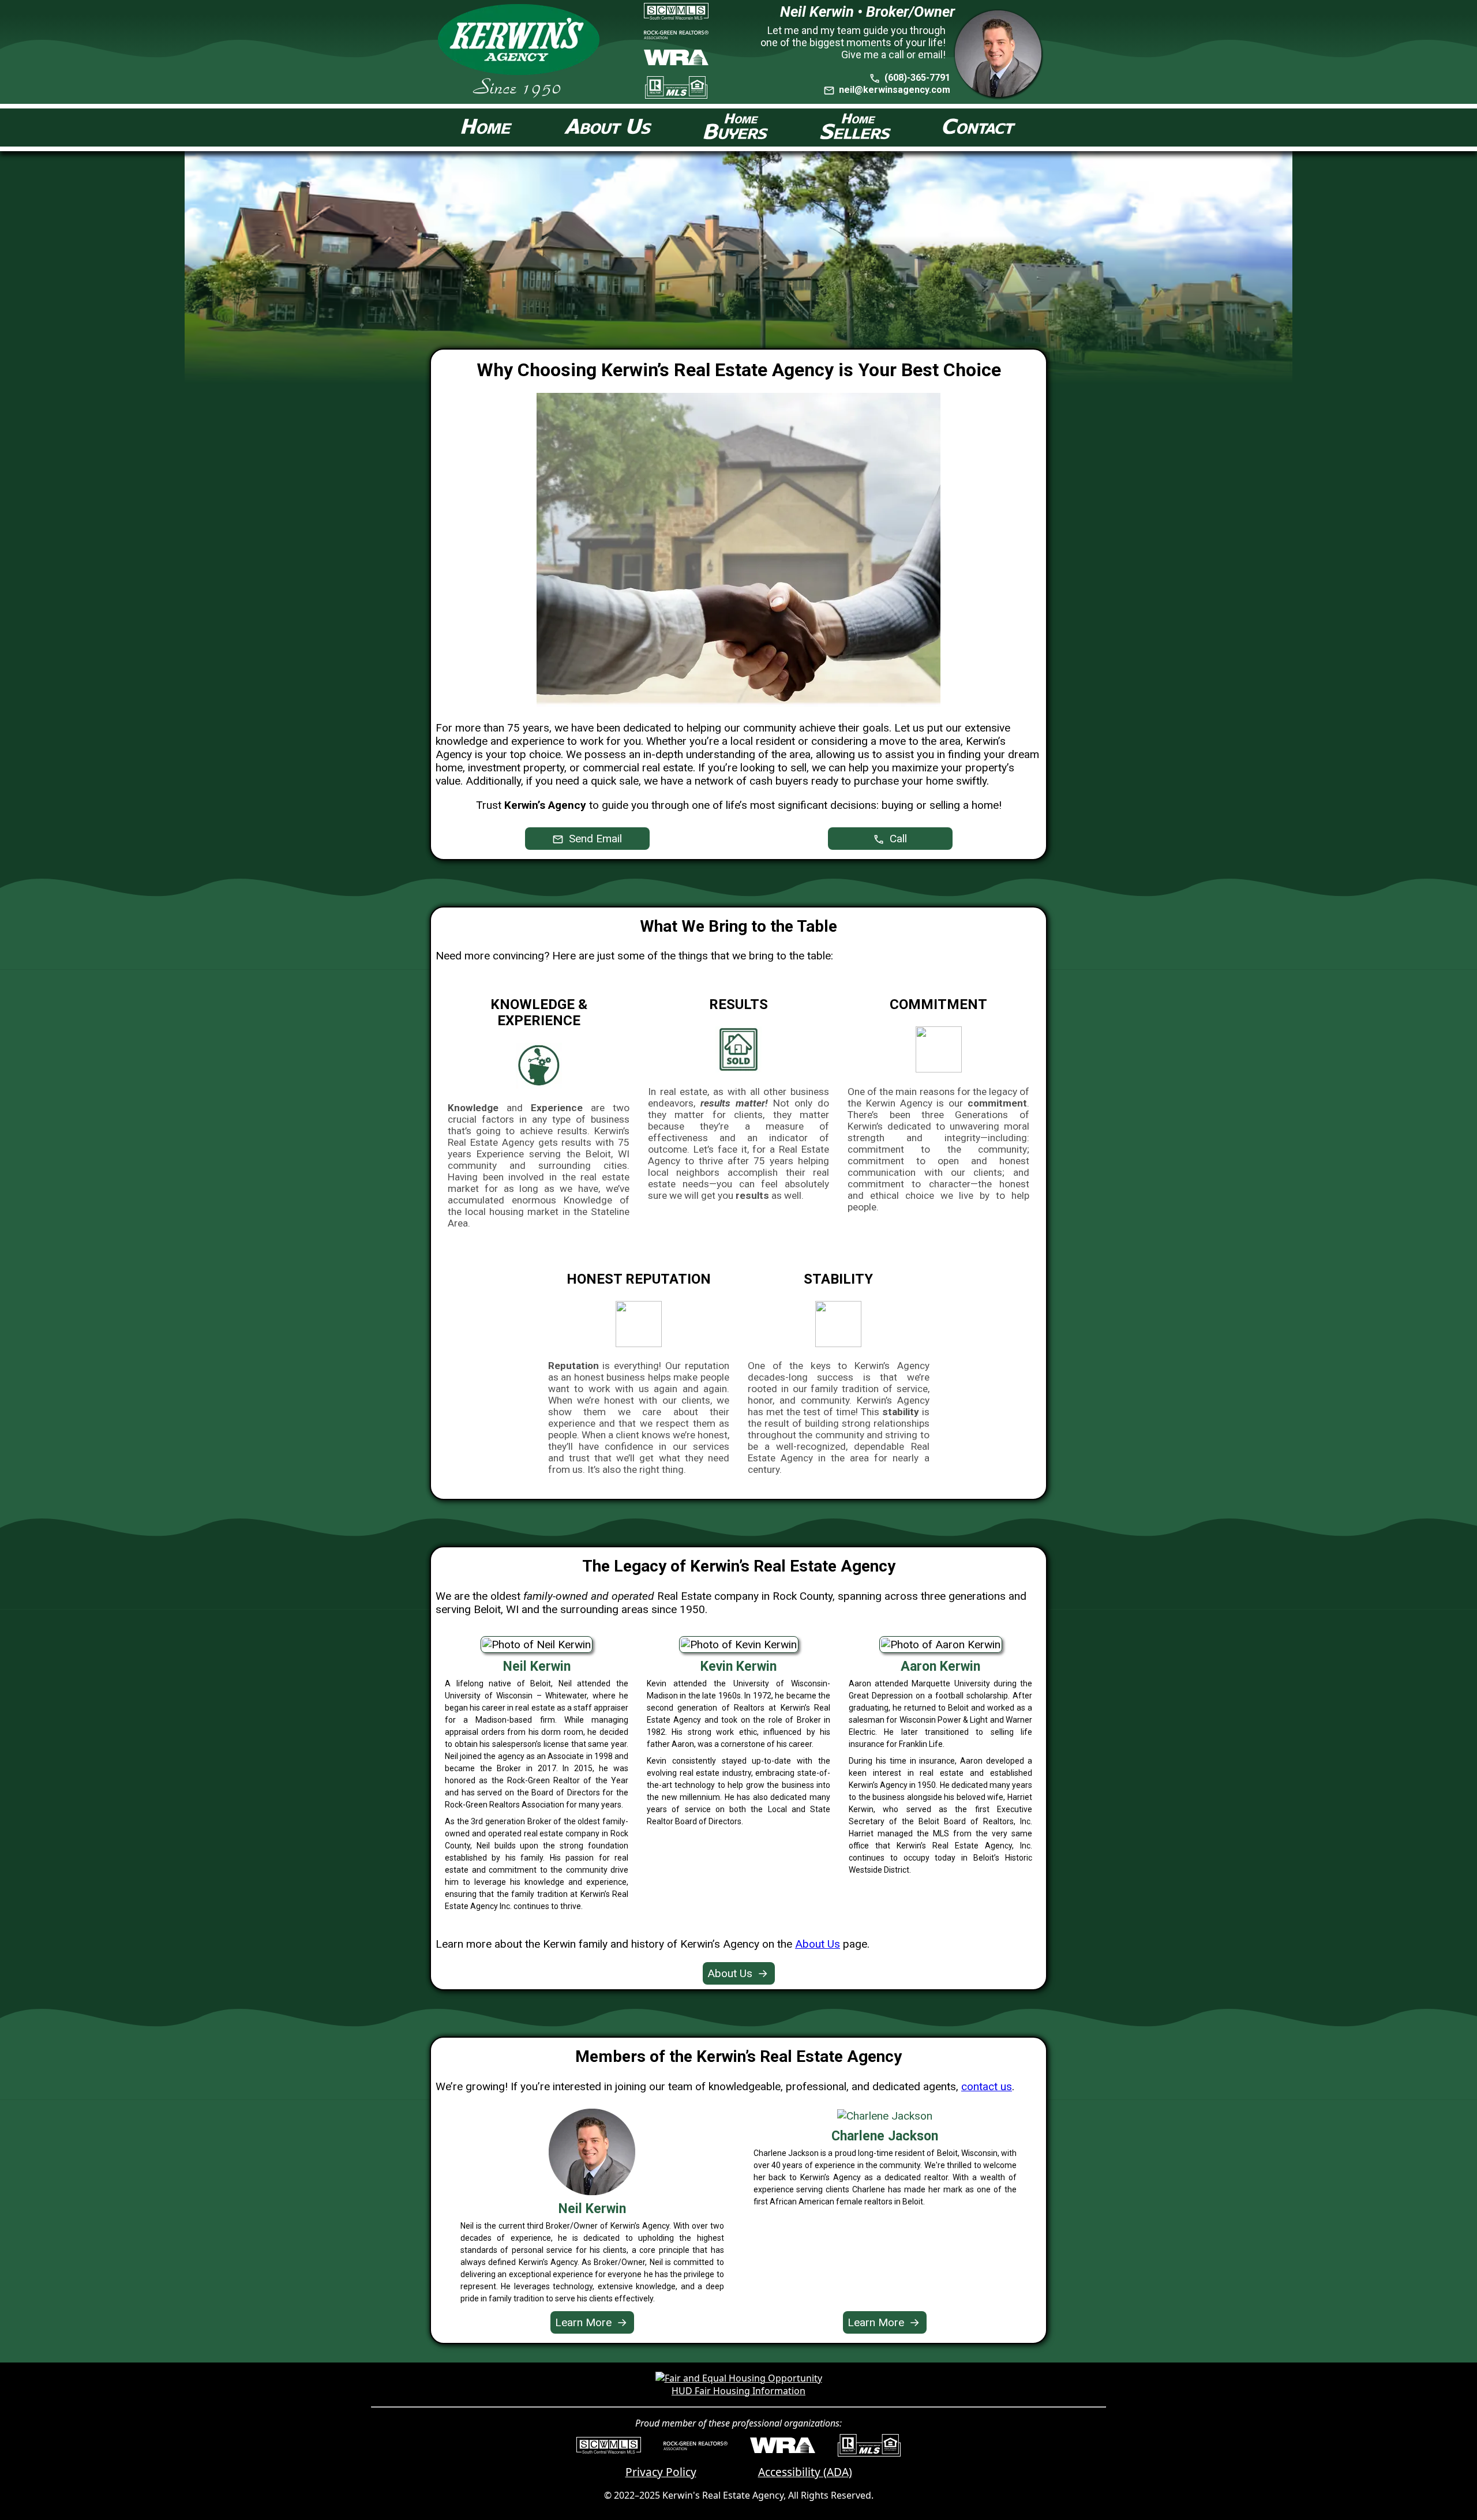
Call (897, 839)
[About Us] (608, 128)
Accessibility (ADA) (805, 2472)
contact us (987, 2086)
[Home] (487, 128)
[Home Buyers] (736, 127)
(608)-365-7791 (916, 78)
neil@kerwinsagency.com (895, 90)
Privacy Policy (661, 2472)
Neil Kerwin (592, 2209)
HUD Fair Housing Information (738, 2391)
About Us (818, 1944)
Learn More (591, 2322)
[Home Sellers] (855, 127)
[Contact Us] (979, 127)
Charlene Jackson (885, 2136)
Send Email (594, 839)
